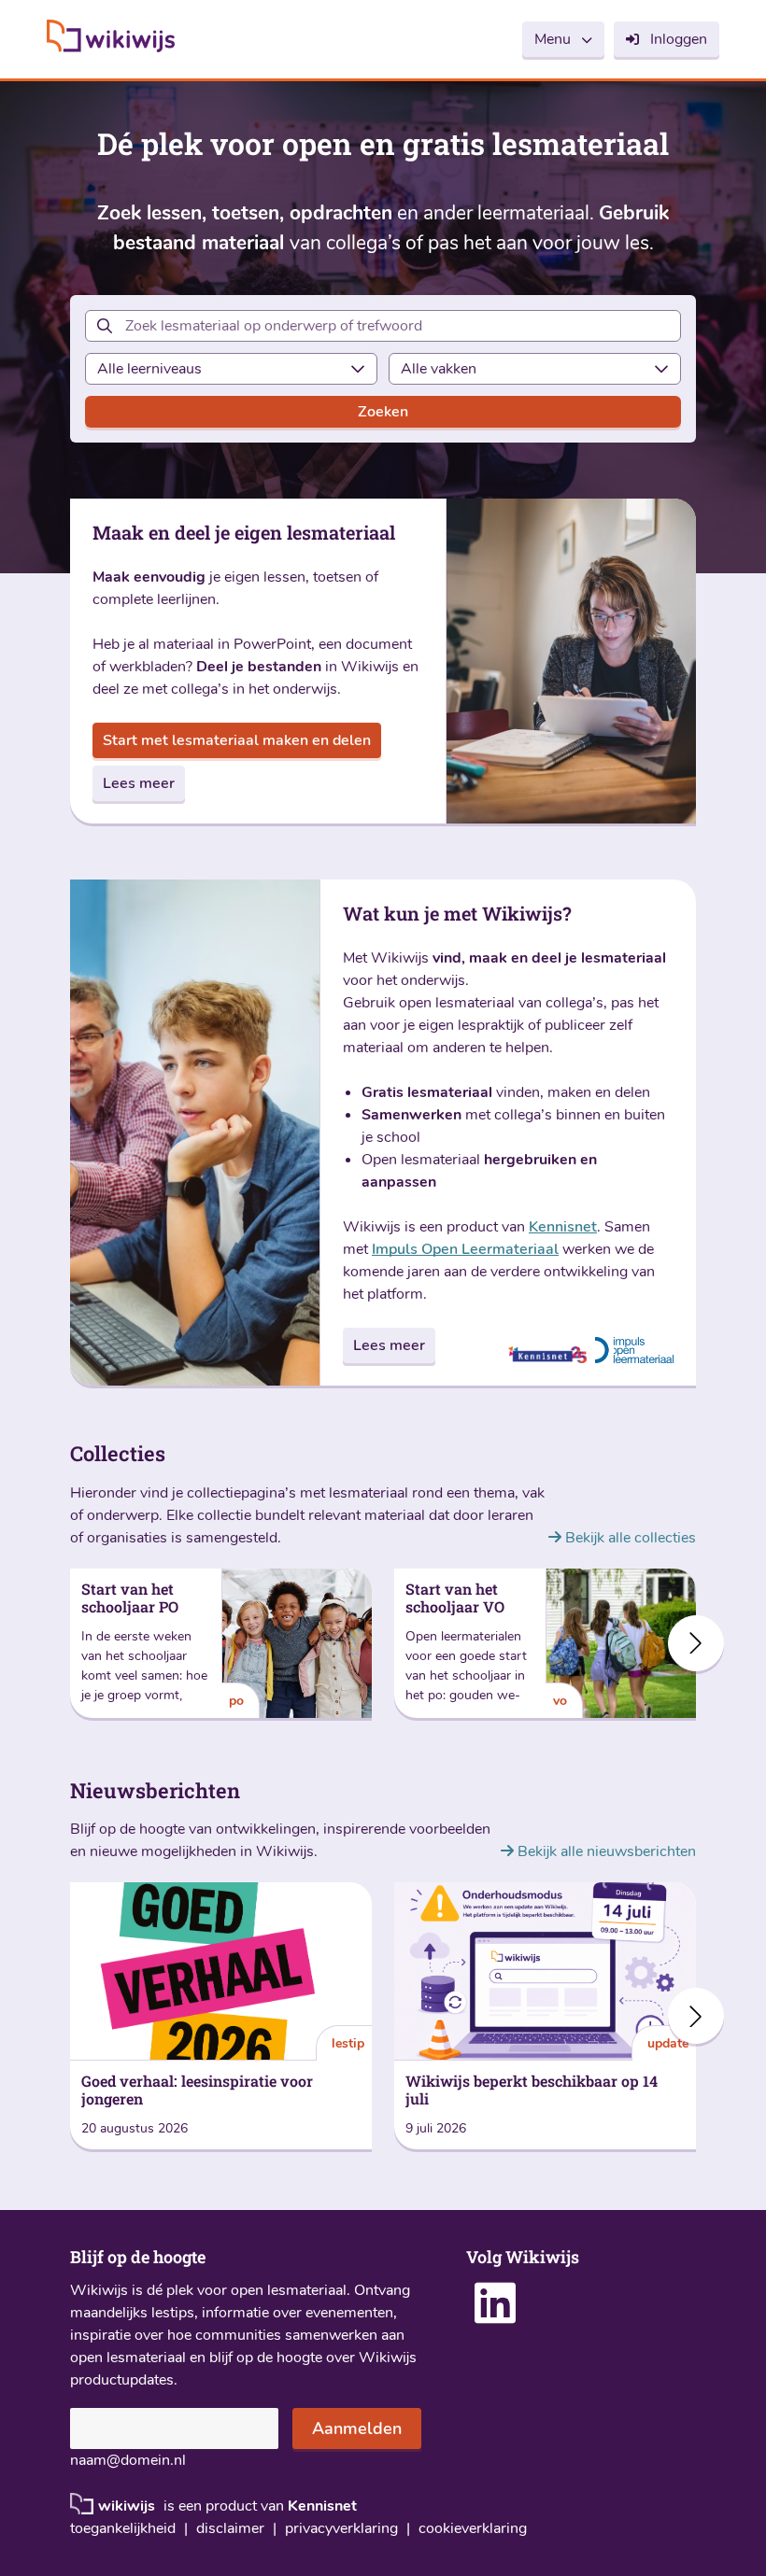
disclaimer (230, 2529)
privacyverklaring (341, 2529)
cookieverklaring (473, 2529)
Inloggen (679, 39)
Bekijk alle (629, 1538)
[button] (696, 1643)
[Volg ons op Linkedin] (495, 2316)
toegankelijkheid (123, 2529)
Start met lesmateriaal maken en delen (237, 740)
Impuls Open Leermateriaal (465, 1249)
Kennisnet (563, 1227)
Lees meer (139, 783)
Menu (553, 39)
